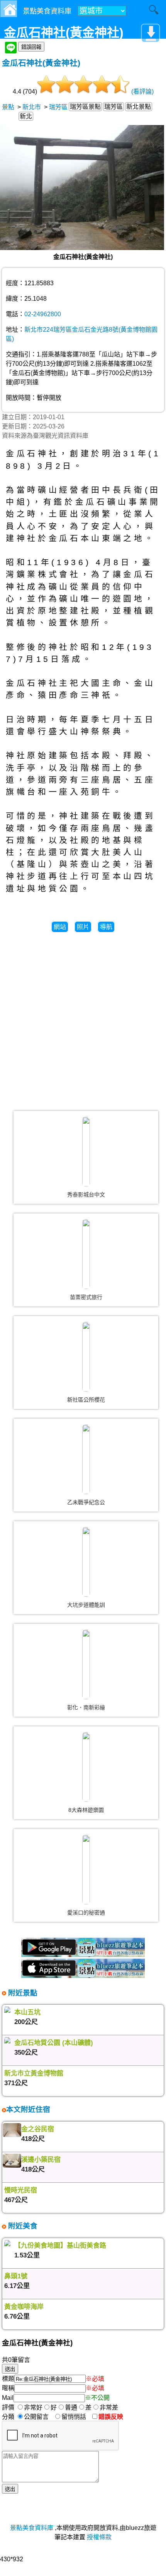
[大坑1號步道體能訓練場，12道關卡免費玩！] (86, 1562)
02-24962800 (43, 314)
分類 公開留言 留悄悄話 (46, 2417)
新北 (26, 116)
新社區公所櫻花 (86, 1400)
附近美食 (22, 2226)
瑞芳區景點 (85, 107)
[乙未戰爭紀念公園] (86, 1459)
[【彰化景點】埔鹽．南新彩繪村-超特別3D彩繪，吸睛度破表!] (86, 1664)
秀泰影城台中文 (86, 1195)
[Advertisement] (83, 1018)
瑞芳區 (58, 107)
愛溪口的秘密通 (86, 1913)
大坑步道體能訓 (86, 1605)
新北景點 (139, 107)
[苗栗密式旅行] (86, 1254)
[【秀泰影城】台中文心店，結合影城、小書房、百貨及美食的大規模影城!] (86, 1152)
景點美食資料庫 (32, 2528)
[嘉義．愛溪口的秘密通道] (86, 1870)
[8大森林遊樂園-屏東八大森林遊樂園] (86, 1767)
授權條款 (99, 2537)
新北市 (32, 107)
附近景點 (22, 1993)
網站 (60, 927)
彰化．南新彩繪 (86, 1707)
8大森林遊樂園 (86, 1810)
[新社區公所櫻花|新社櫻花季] (86, 1357)
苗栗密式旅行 (86, 1297)
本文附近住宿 (28, 2109)
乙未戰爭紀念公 (86, 1502)
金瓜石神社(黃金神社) (41, 63)
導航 (106, 927)
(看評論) (142, 92)
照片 (83, 927)
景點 (8, 107)
